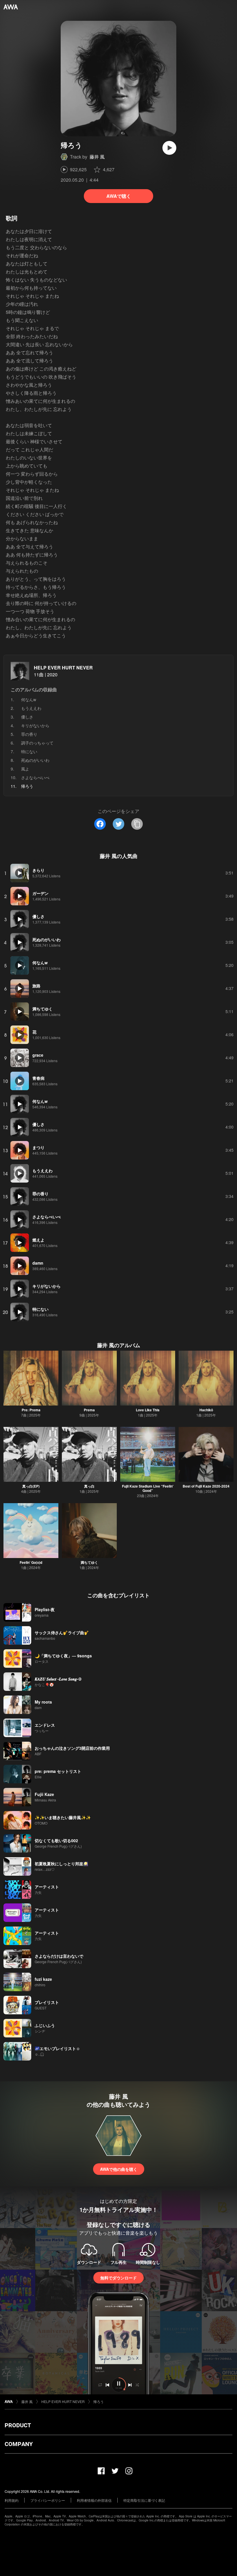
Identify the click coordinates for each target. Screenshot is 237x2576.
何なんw (29, 699)
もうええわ (31, 708)
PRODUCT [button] (18, 2425)
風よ (25, 769)
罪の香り (29, 734)
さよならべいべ (35, 777)
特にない (29, 751)
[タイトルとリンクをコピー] (137, 824)
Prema (89, 1410)
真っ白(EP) (31, 1486)
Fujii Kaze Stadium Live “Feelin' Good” (148, 1488)
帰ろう (99, 2401)
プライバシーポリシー (48, 2500)
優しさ (27, 717)
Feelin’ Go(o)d (31, 1562)
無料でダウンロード (118, 2278)
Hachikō (206, 1410)
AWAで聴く (119, 196)
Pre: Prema (31, 1410)
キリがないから (35, 725)
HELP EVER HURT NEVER (63, 668)
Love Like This (148, 1410)
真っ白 (89, 1486)
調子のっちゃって (37, 743)
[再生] (169, 148)
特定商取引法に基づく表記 (144, 2500)
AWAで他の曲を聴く (119, 2169)
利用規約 (12, 2500)
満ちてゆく (89, 1562)
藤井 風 (97, 157)
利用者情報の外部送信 (94, 2500)
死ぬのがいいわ (35, 760)
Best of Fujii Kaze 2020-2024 (206, 1486)
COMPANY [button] (19, 2444)
